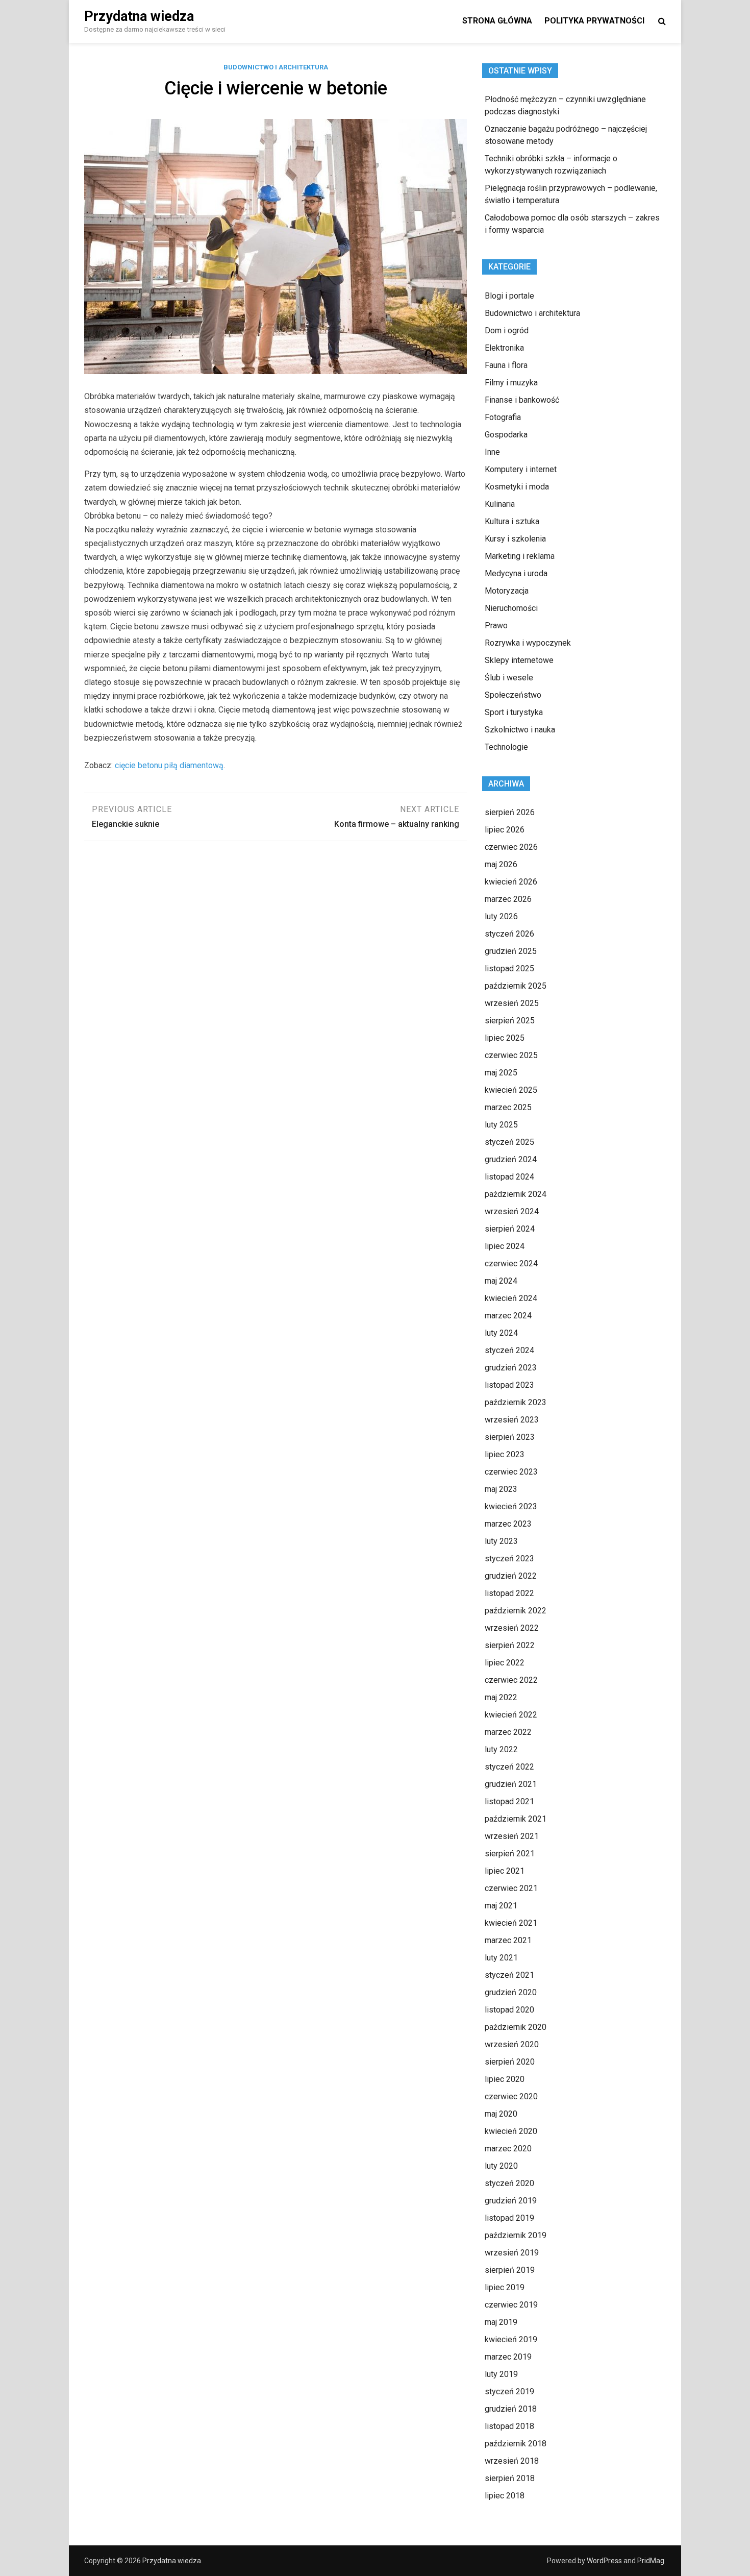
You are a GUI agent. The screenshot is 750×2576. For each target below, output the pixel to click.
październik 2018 (516, 2444)
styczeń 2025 (509, 1142)
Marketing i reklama (520, 556)
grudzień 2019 (511, 2201)
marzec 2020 (508, 2149)
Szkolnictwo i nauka (520, 730)
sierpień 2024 (510, 1229)
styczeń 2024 (509, 1350)
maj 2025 (501, 1073)
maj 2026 (501, 864)
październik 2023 (516, 1402)
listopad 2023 (509, 1385)
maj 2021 (501, 1906)
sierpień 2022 (510, 1645)
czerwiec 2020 (511, 2096)
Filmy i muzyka (511, 383)
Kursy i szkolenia (515, 539)
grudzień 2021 (511, 1784)
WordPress (604, 2561)
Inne (492, 452)
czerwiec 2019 (511, 2305)
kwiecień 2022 (511, 1715)
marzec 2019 (508, 2357)
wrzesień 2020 (512, 2044)
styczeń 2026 (509, 934)
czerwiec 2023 (511, 1472)
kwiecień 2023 (511, 1506)
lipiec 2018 (505, 2496)
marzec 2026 (508, 899)
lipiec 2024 (505, 1246)
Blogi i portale (509, 296)
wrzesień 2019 (512, 2253)
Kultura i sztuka (512, 521)
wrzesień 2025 (512, 1003)
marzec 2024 (508, 1316)
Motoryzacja (507, 591)
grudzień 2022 (511, 1576)
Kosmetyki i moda (517, 487)
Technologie (506, 747)
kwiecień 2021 (511, 1923)
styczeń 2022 (509, 1767)
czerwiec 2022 (511, 1680)
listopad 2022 (509, 1593)
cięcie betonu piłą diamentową (169, 765)
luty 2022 (501, 1749)
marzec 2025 (508, 1107)
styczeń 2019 (509, 2391)
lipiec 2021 (505, 1871)
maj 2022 (501, 1697)
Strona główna (497, 21)
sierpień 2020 (510, 2062)
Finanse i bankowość (522, 400)
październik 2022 (516, 1611)
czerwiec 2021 (511, 1888)
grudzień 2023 (511, 1368)
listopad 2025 (509, 968)
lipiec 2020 (505, 2079)
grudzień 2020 (511, 1992)
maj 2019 (501, 2322)
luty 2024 (501, 1333)
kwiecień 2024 (511, 1298)
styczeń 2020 (509, 2183)
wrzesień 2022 (512, 1628)
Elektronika (504, 348)
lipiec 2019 (505, 2287)
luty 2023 (501, 1541)
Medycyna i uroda (516, 573)
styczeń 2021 (509, 1975)
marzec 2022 (508, 1732)
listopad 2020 (509, 2010)
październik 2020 (516, 2027)
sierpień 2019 (510, 2270)
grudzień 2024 (511, 1159)
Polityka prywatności (594, 21)
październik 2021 (516, 1819)
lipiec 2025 (505, 1038)
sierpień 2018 (510, 2478)
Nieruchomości (511, 608)
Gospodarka (506, 435)
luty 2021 (501, 1958)
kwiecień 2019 (511, 2339)
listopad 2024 (509, 1177)
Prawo (496, 625)
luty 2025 (501, 1125)
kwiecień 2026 (511, 882)
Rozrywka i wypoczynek (528, 643)
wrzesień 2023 (512, 1420)
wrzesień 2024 (512, 1211)
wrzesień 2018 (512, 2461)
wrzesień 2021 (512, 1836)
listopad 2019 (509, 2218)
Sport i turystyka (514, 712)
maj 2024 (501, 1281)
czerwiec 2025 (511, 1055)
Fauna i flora (506, 365)
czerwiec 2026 (511, 847)
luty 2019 (501, 2374)
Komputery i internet (521, 469)
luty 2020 (501, 2166)
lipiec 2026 (505, 830)
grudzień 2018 (511, 2409)
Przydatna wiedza (139, 16)
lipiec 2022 (505, 1663)
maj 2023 (501, 1489)
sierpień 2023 (510, 1437)
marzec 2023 (508, 1524)
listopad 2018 (509, 2426)
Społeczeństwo (513, 695)
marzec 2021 (508, 1940)
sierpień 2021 (510, 1854)
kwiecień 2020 (511, 2131)
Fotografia (503, 417)
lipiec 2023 (505, 1454)
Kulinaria (500, 504)
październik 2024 (516, 1194)
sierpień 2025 (510, 1021)
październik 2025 (516, 986)
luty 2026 (501, 916)
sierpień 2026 (510, 812)
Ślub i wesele (509, 678)
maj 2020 (501, 2114)
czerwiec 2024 (511, 1264)
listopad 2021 (509, 1801)
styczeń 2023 (509, 1559)
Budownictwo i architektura (276, 67)
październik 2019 (516, 2235)
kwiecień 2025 (511, 1090)
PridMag (651, 2561)
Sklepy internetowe (519, 660)
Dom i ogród (507, 330)
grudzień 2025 (511, 951)
